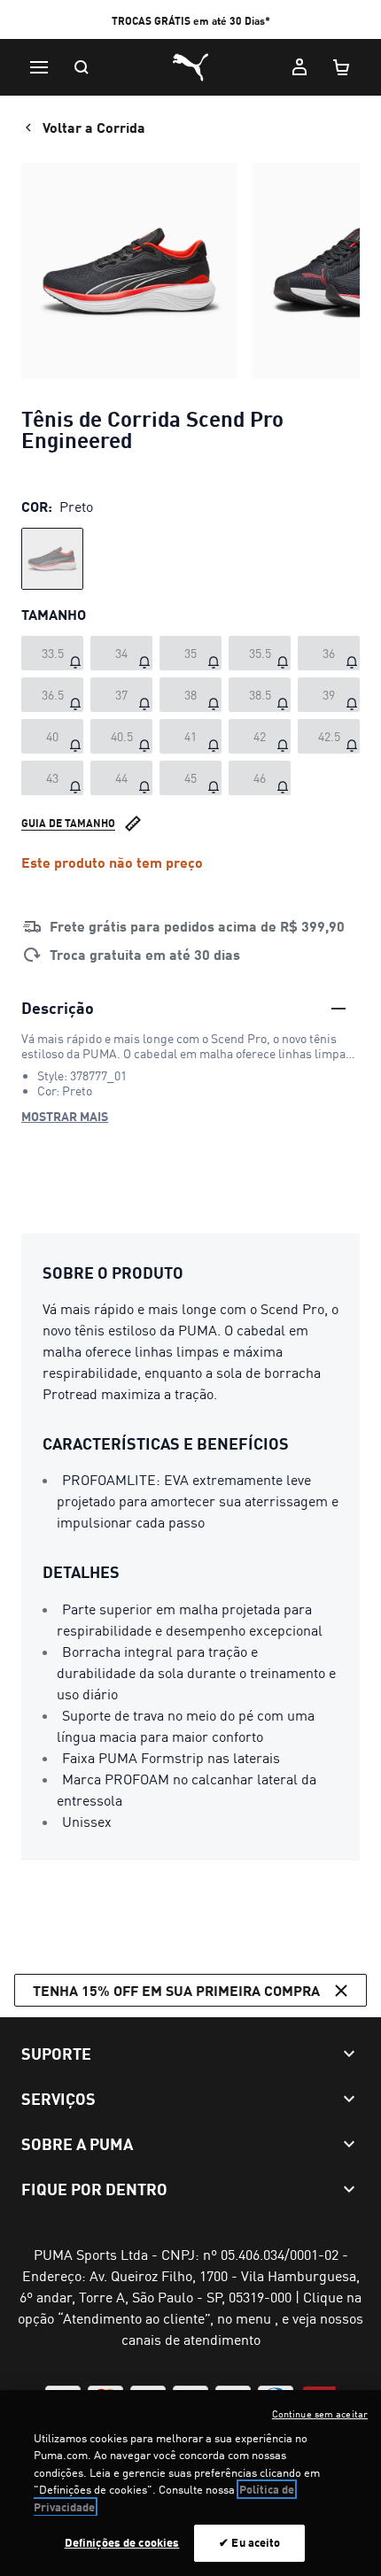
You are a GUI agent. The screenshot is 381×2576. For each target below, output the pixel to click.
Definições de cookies (122, 2542)
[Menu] (39, 67)
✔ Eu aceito (249, 2542)
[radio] (52, 559)
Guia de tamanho (68, 823)
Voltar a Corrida (94, 127)
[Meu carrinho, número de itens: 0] (342, 67)
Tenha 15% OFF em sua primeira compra (176, 1990)
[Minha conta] (299, 67)
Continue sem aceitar (320, 2414)
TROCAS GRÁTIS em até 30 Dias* (191, 21)
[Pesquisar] (82, 67)
